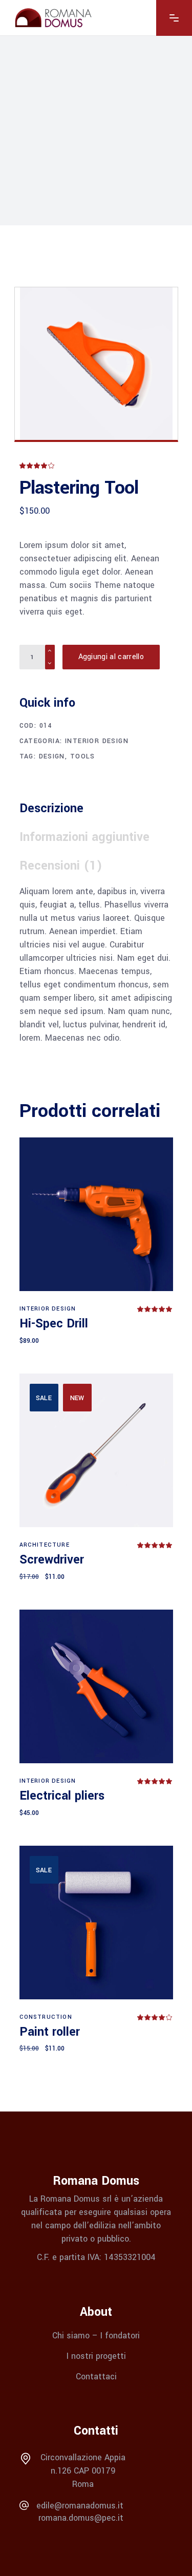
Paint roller (50, 2032)
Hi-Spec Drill (54, 1324)
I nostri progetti (96, 2356)
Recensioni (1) (61, 866)
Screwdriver (52, 1560)
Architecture (45, 1545)
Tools (83, 756)
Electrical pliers (62, 1796)
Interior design (97, 741)
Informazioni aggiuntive (84, 837)
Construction (46, 2017)
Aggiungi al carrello (111, 657)
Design (52, 756)
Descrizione (51, 808)
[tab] (56, 809)
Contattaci (96, 2376)
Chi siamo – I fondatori (96, 2336)
